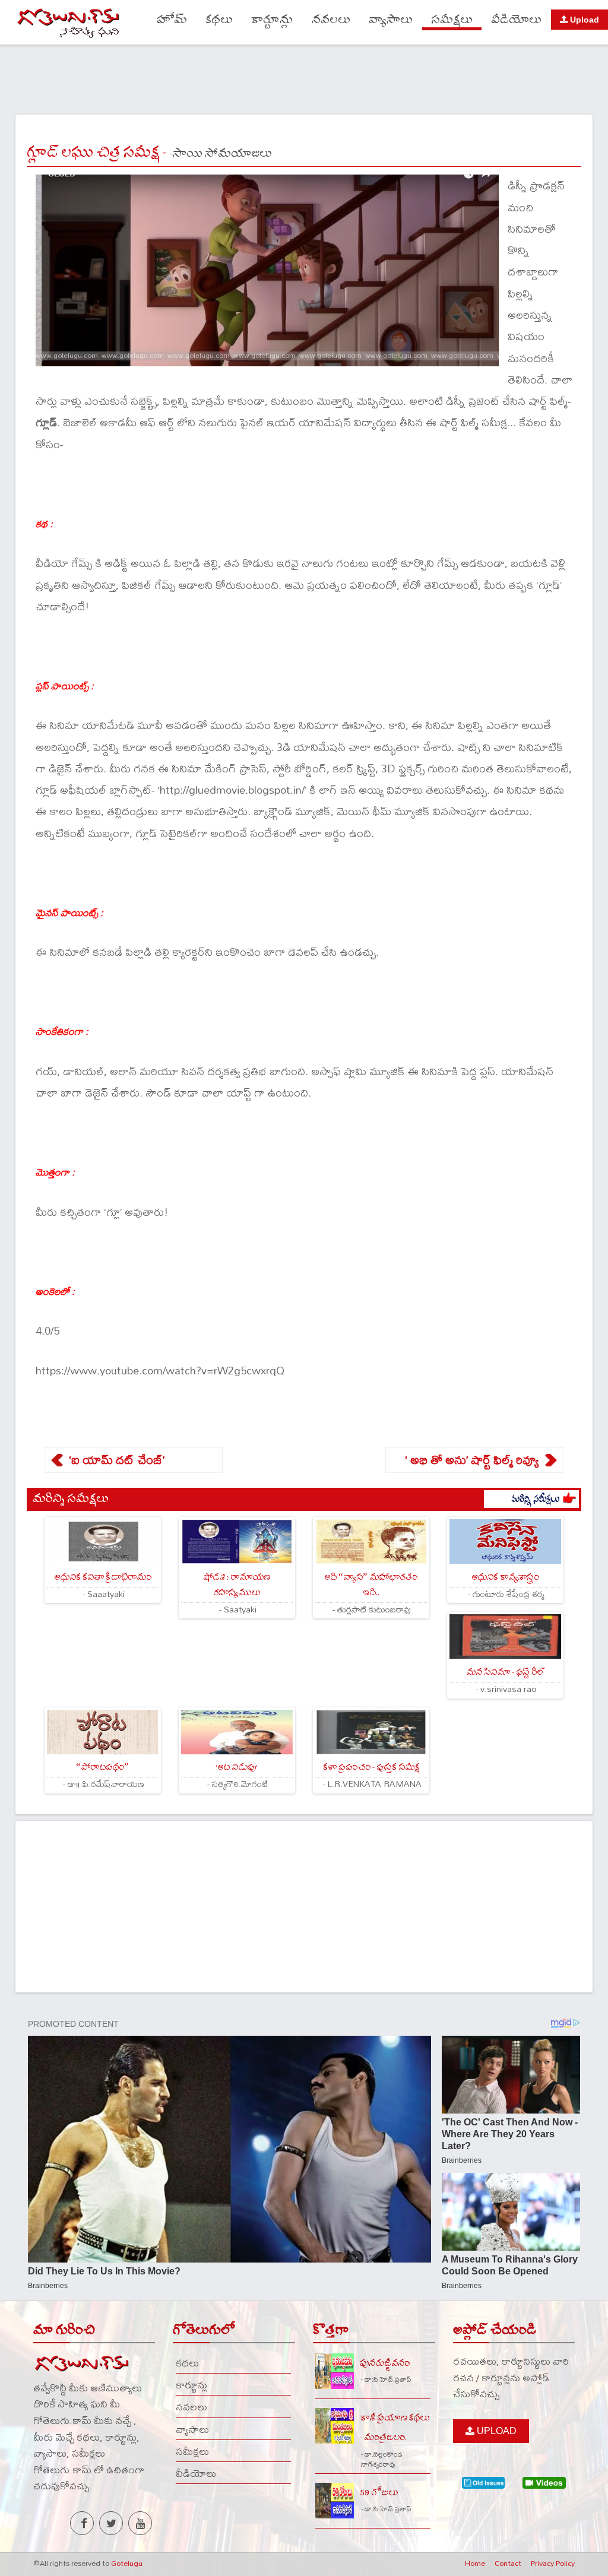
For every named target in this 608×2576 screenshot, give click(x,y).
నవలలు (331, 20)
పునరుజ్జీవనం (385, 2363)
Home (475, 2563)
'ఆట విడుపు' (237, 1767)
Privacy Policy (553, 2563)
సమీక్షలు (452, 20)
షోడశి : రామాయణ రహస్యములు (237, 1585)
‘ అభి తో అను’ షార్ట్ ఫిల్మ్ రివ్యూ (472, 1460)
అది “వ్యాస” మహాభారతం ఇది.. (371, 1585)
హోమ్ (172, 20)
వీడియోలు (516, 20)
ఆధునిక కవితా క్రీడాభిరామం (103, 1577)
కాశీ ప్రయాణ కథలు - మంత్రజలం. (395, 2428)
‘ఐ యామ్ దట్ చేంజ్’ (117, 1460)
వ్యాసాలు (391, 20)
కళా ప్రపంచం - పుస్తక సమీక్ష (371, 1767)
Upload (583, 20)
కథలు (219, 20)
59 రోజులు (379, 2493)
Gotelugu (127, 2563)
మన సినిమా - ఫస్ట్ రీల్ (505, 1672)
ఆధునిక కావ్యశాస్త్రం (505, 1577)
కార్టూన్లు (272, 20)
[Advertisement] (304, 78)
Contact (508, 2563)
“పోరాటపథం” (102, 1767)
